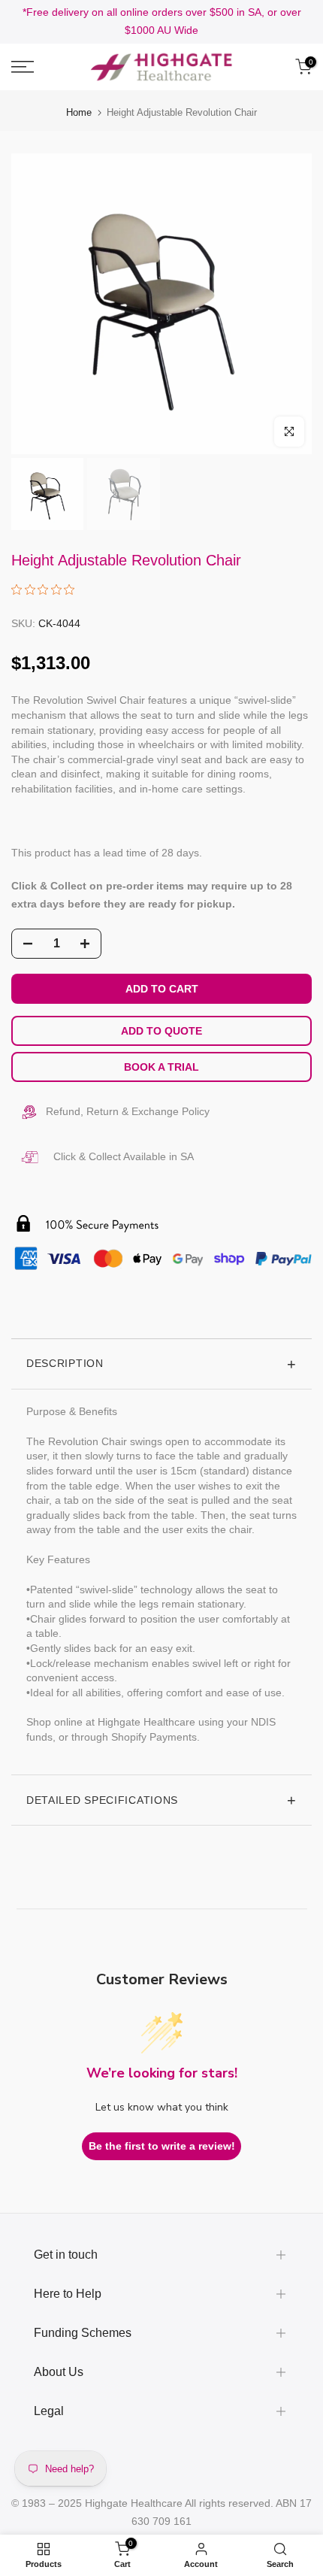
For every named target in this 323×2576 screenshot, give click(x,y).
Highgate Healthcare (134, 2503)
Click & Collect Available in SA (124, 1156)
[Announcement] (161, 22)
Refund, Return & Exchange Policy (128, 1111)
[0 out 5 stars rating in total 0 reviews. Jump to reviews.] (47, 589)
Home (79, 112)
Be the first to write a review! (162, 2146)
